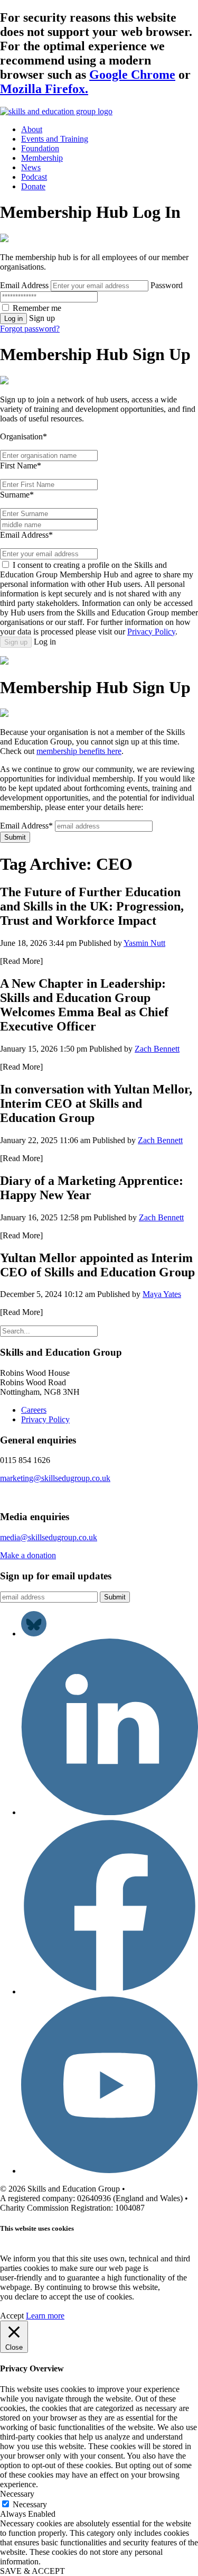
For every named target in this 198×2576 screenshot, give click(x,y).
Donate (33, 186)
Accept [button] (12, 2316)
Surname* (17, 495)
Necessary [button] (17, 2494)
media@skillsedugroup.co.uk (49, 1537)
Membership (42, 158)
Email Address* (26, 535)
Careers (34, 1410)
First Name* (21, 466)
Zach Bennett (157, 1049)
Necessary (30, 2504)
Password (167, 285)
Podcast (34, 177)
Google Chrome (132, 75)
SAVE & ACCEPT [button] (32, 2571)
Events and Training (55, 139)
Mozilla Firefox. (44, 89)
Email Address (24, 285)
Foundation (40, 148)
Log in (13, 319)
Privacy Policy (151, 632)
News (31, 167)
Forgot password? (30, 329)
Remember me (37, 308)
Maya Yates (162, 1294)
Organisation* (23, 436)
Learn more (45, 2316)
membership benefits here (79, 751)
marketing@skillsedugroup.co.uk (55, 1478)
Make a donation (28, 1555)
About (32, 129)
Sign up (16, 642)
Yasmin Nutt (144, 943)
